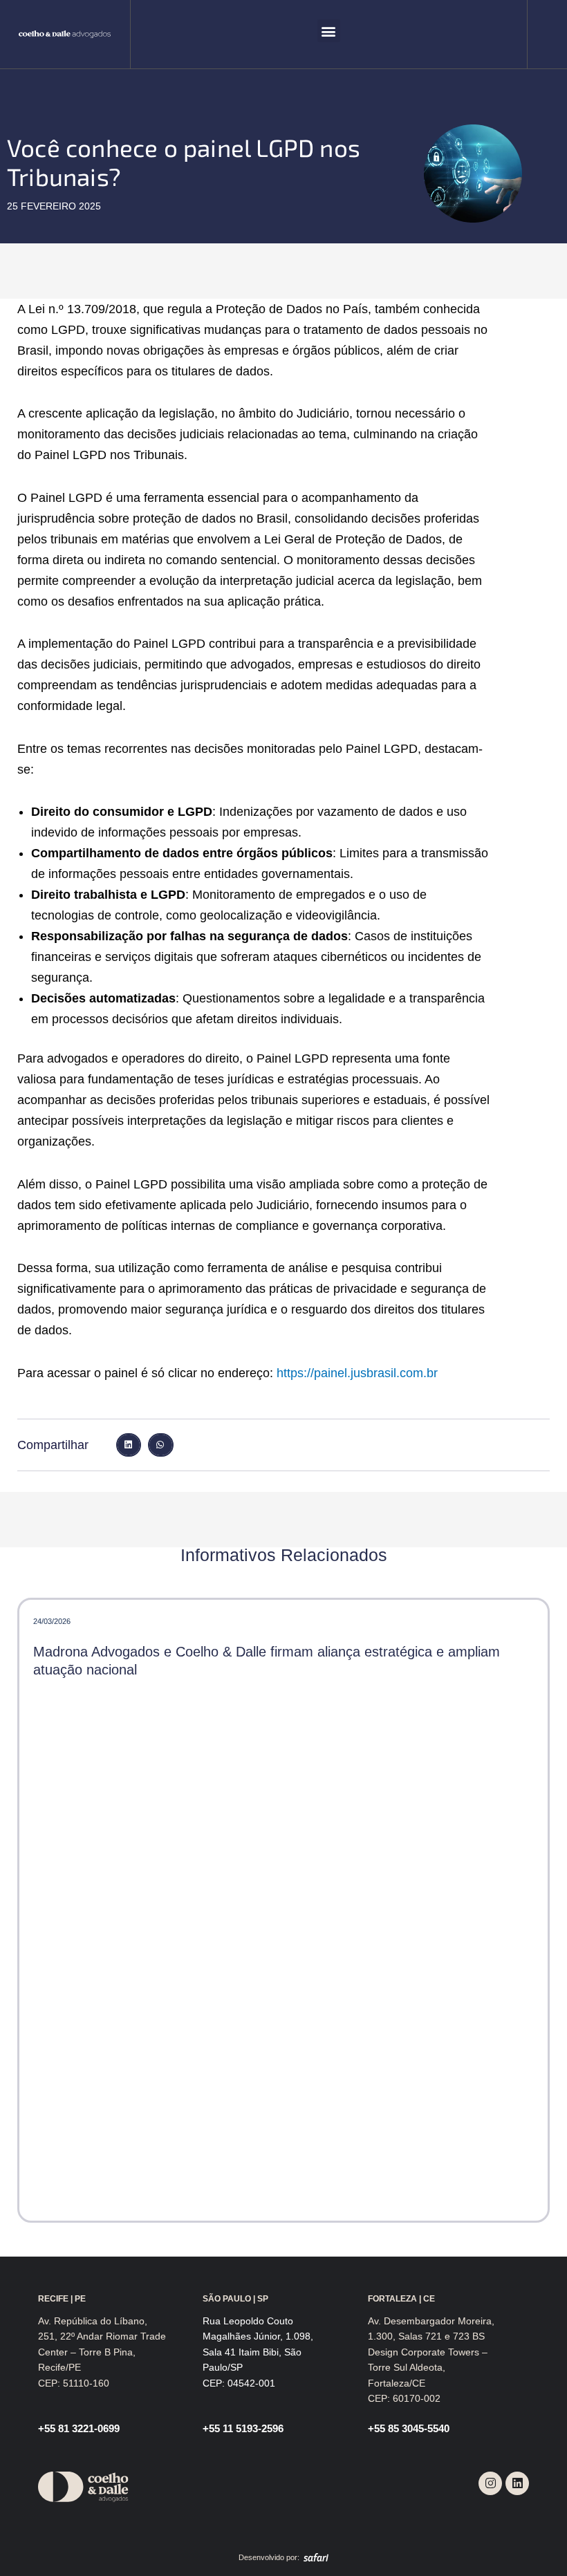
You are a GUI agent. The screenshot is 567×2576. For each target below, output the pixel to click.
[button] (329, 31)
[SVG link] (65, 35)
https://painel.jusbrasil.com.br (357, 1373)
